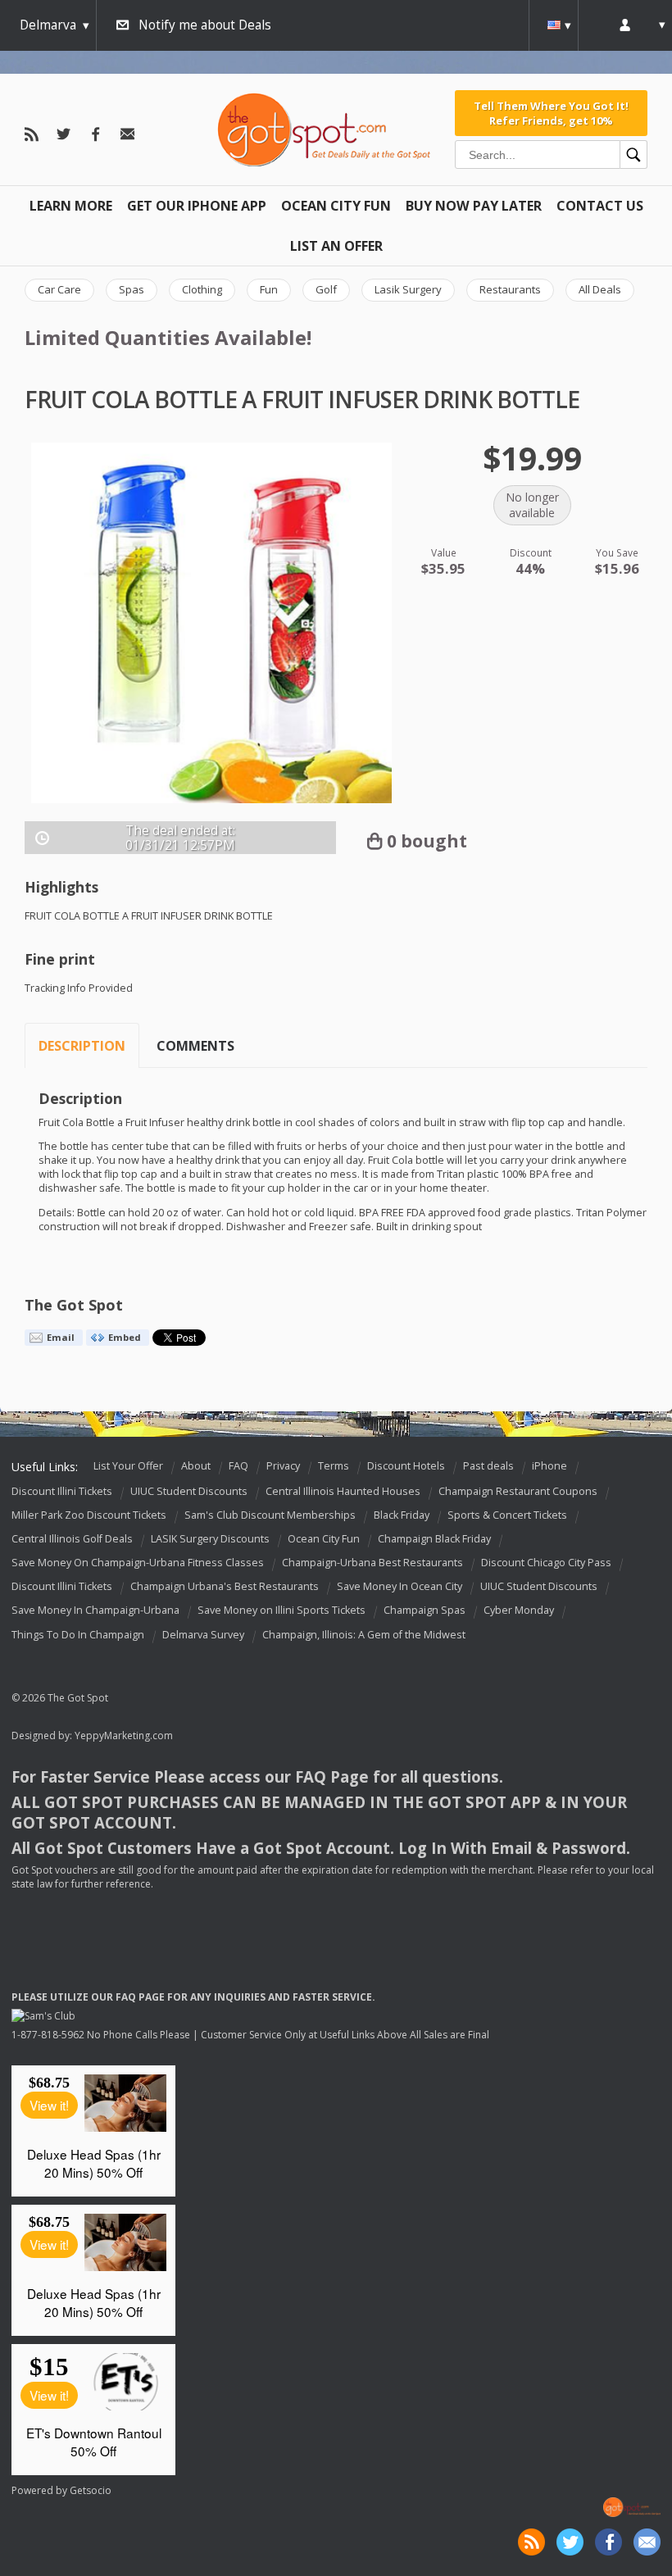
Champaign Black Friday (434, 1539)
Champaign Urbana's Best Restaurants (225, 1587)
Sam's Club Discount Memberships (270, 1515)
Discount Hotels (406, 1466)
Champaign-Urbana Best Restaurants (372, 1563)
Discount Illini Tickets (62, 1491)
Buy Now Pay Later (474, 206)
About (196, 1466)
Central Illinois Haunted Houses (343, 1491)
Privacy (283, 1466)
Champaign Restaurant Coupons (518, 1491)
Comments (195, 1046)
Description (82, 1046)
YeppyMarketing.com (124, 1736)
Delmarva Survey (203, 1635)
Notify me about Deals (205, 25)
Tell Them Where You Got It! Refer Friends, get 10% (551, 113)
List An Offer (336, 246)
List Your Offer (128, 1466)
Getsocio (91, 2490)
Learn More (71, 206)
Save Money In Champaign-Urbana (95, 1611)
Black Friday (402, 1515)
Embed (125, 1337)
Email (61, 1337)
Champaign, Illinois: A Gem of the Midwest (364, 1635)
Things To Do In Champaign (78, 1635)
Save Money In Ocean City (400, 1587)
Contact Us (600, 206)
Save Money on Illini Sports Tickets (282, 1611)
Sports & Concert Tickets (507, 1515)
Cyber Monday (519, 1611)
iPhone (549, 1466)
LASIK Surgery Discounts (210, 1539)
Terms (334, 1466)
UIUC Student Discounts (189, 1491)
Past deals (488, 1466)
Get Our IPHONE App (197, 206)
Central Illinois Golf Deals (72, 1539)
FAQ (238, 1466)
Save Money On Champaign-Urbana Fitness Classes (138, 1563)
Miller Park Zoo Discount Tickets (89, 1515)
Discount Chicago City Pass (546, 1563)
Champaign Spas (425, 1611)
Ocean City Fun (336, 206)
